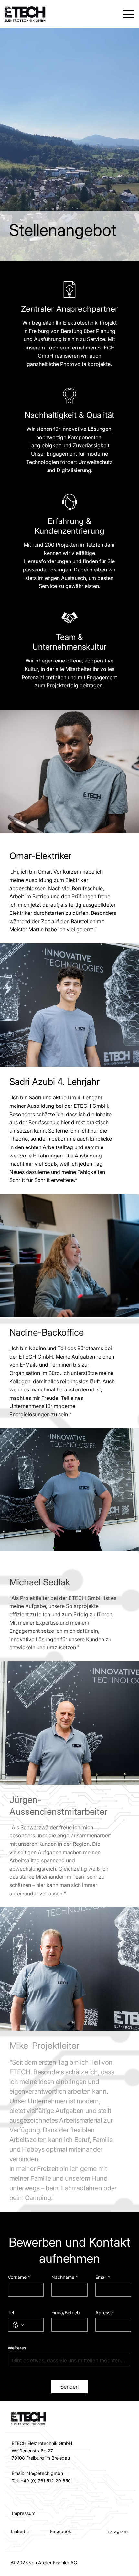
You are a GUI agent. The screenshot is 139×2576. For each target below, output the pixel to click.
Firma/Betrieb (66, 2313)
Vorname (19, 2277)
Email (103, 2277)
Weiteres (17, 2348)
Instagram (117, 2531)
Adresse (104, 2313)
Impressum (24, 2513)
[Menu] (128, 14)
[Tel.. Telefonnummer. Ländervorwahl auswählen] (18, 2325)
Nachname (65, 2277)
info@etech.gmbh (44, 2473)
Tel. (11, 2313)
